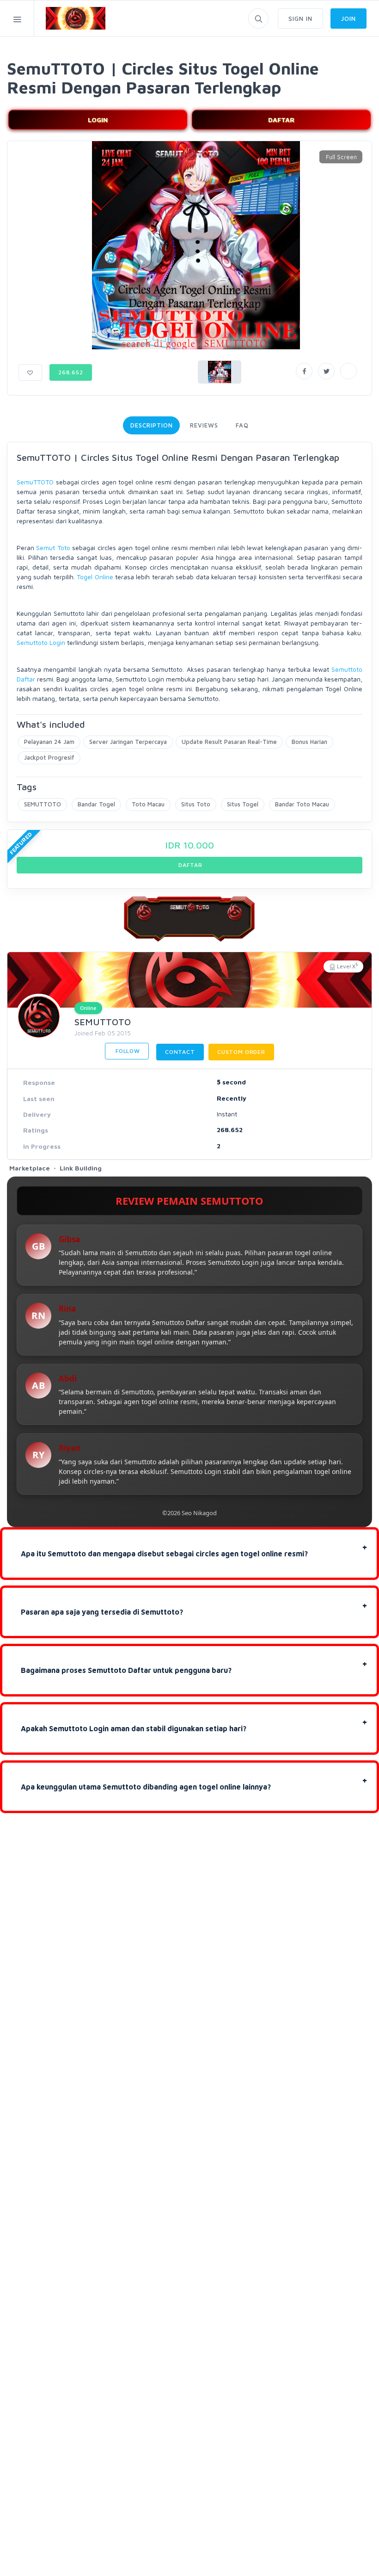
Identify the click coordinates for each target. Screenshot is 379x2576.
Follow (127, 1051)
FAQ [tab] (242, 425)
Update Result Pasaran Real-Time (229, 742)
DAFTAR (281, 120)
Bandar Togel (96, 804)
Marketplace (30, 1168)
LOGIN (98, 120)
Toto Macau (148, 804)
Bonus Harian (309, 742)
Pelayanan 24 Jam (49, 742)
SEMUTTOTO (43, 804)
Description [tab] (151, 425)
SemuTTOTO (35, 482)
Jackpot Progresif (49, 757)
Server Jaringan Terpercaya (128, 742)
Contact (180, 1052)
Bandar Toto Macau (302, 804)
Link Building (81, 1168)
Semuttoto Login (41, 642)
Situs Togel (243, 804)
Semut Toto (53, 548)
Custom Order (241, 1052)
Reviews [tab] (204, 425)
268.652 (71, 372)
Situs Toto (196, 804)
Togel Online (95, 577)
